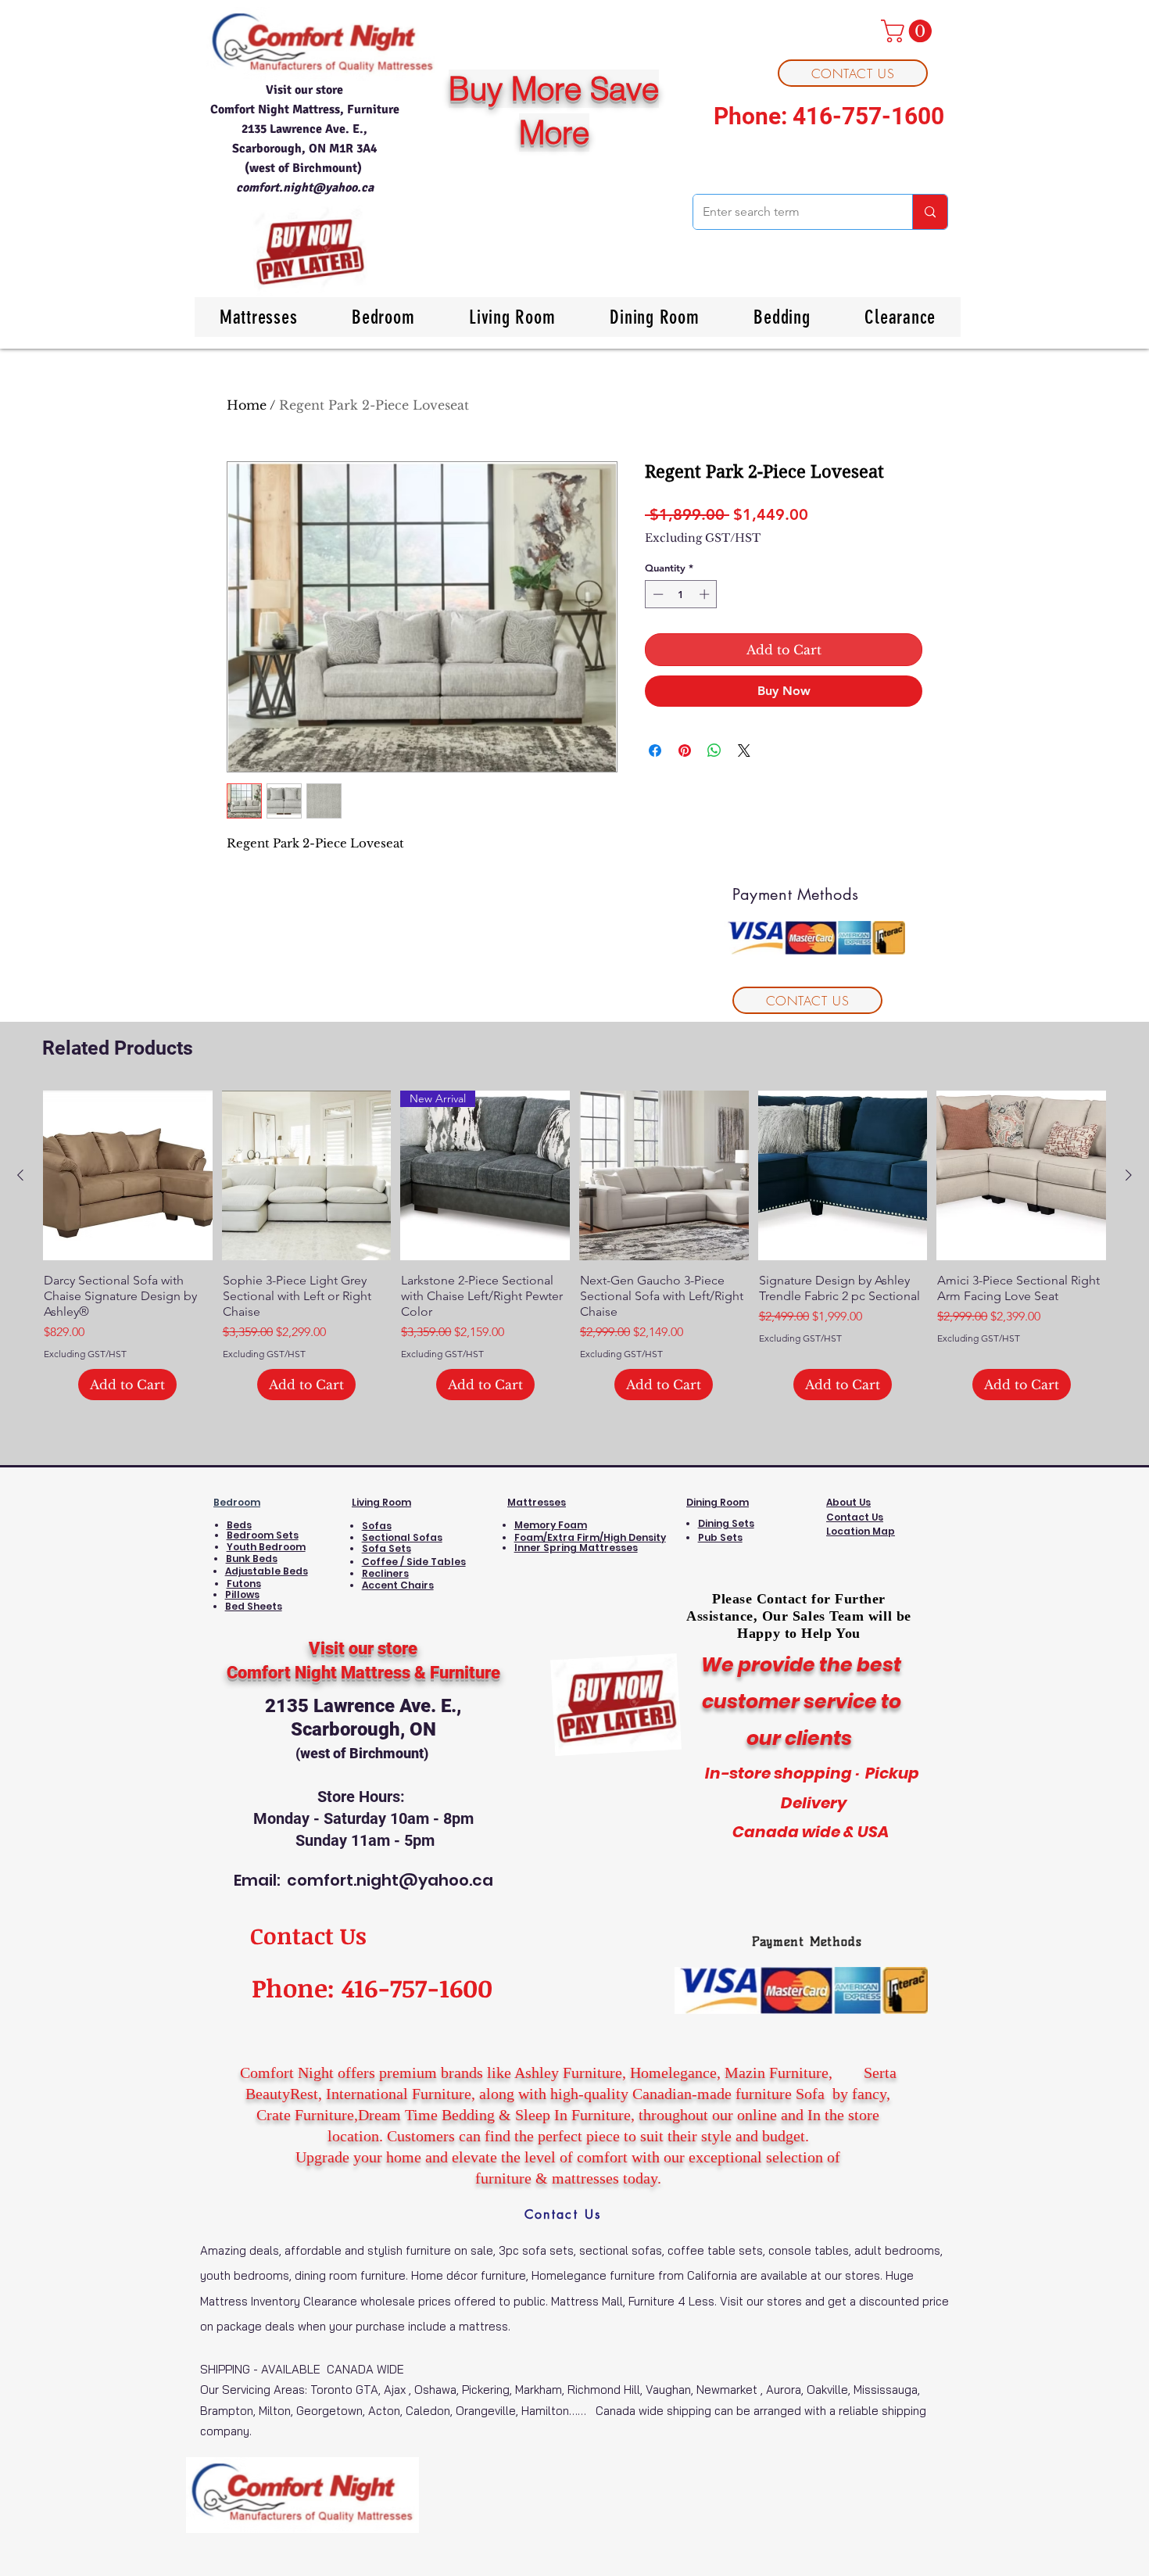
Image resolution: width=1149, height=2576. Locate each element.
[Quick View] (128, 1175)
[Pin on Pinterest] (685, 751)
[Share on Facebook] (655, 751)
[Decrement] (657, 594)
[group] (574, 1246)
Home (247, 405)
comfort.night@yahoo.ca (305, 188)
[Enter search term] (930, 212)
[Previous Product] (20, 1175)
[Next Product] (1129, 1175)
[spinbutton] (681, 594)
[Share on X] (744, 751)
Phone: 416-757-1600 (829, 116)
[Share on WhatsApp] (714, 751)
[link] (909, 31)
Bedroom (237, 1502)
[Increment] (706, 594)
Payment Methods (807, 1942)
